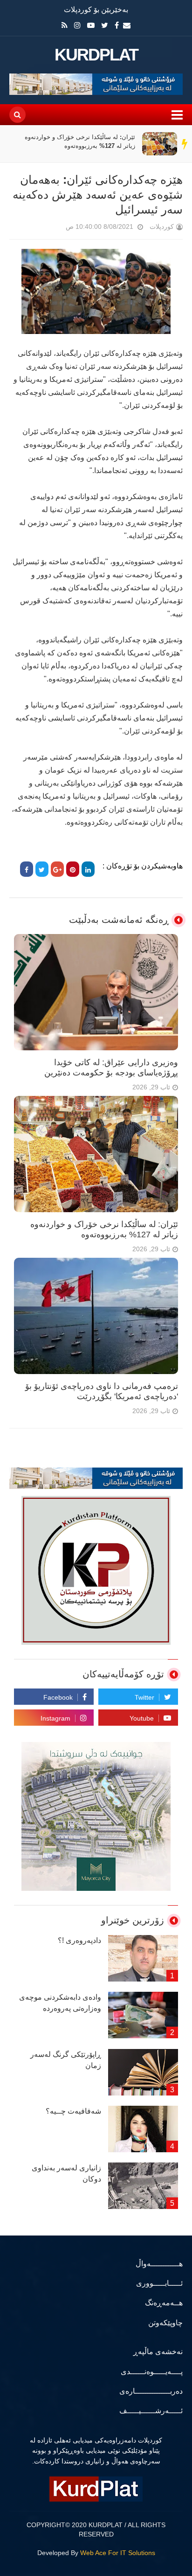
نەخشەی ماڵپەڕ (158, 2352)
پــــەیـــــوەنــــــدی (152, 2372)
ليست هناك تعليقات (53, 229)
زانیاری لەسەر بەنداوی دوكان (66, 2173)
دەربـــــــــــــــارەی (151, 2391)
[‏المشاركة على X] (42, 869)
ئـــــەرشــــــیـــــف (151, 2411)
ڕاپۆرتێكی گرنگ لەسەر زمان (66, 2060)
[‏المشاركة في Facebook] (27, 869)
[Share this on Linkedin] (88, 869)
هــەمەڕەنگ (164, 2303)
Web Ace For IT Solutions (118, 2553)
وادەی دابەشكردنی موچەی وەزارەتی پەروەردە (60, 2003)
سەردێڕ (185, 144)
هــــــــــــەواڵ (159, 2264)
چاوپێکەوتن (165, 2323)
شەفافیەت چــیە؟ (73, 2111)
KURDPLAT (96, 55)
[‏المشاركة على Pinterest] (73, 869)
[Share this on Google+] (57, 869)
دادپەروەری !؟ (79, 1940)
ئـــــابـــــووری (159, 2283)
